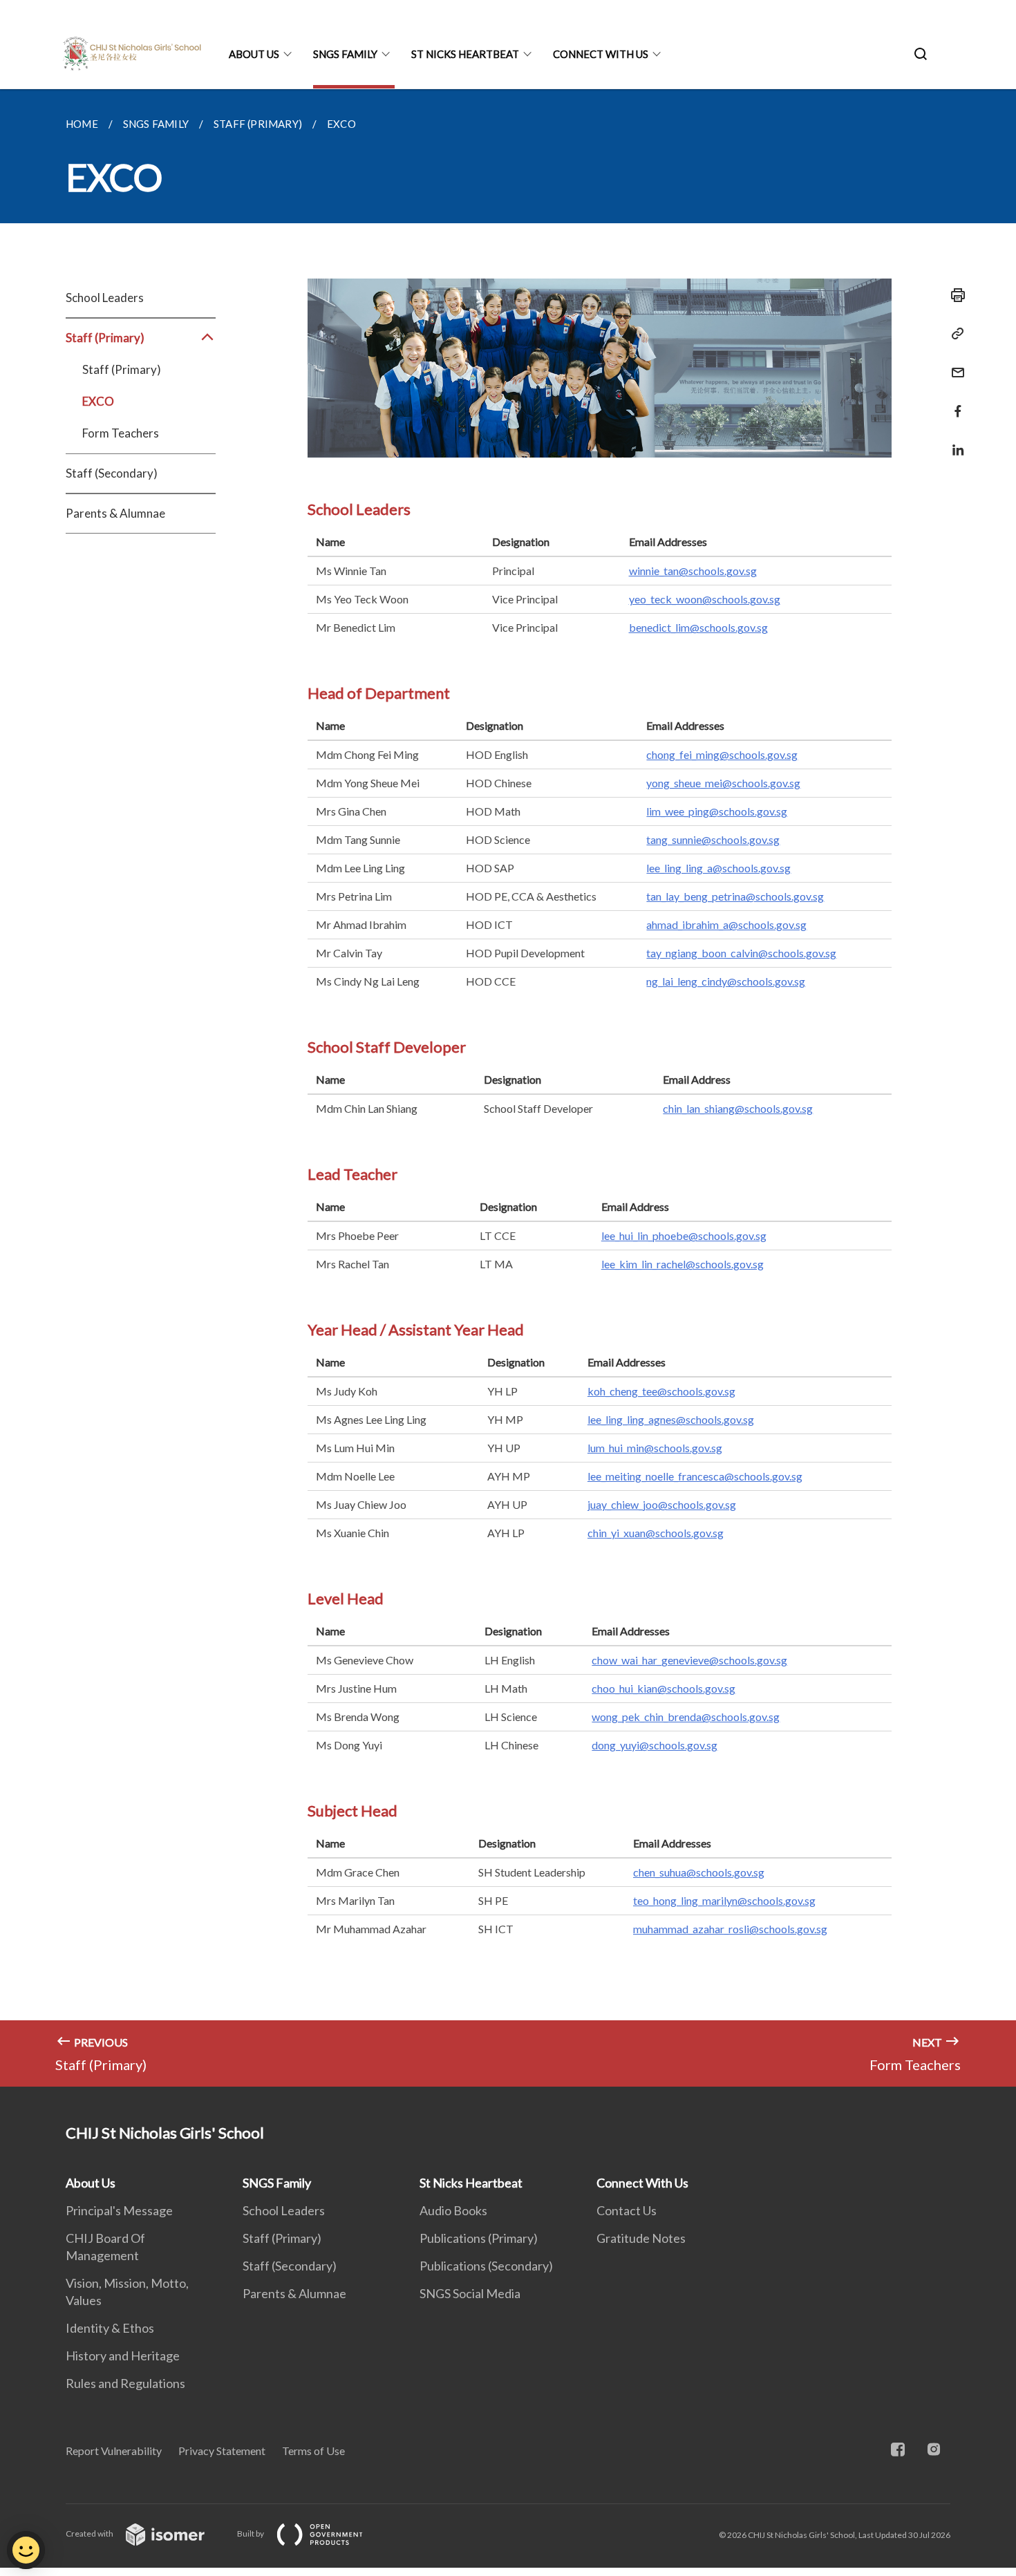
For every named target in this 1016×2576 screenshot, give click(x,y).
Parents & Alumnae (115, 513)
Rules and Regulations (125, 2383)
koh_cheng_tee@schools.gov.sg (661, 1391)
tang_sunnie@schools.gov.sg (713, 839)
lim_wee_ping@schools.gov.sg (717, 811)
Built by (251, 2533)
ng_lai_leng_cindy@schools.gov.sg (726, 981)
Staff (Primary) (122, 369)
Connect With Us (601, 54)
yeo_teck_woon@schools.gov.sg (705, 599)
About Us (254, 54)
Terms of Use (313, 2451)
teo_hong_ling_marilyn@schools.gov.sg (724, 1900)
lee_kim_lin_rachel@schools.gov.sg (683, 1264)
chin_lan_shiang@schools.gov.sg (738, 1108)
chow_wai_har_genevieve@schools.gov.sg (689, 1660)
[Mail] (954, 364)
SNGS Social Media (470, 2293)
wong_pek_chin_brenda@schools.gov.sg (686, 1717)
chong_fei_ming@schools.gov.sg (722, 754)
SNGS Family (345, 54)
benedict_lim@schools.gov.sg (698, 627)
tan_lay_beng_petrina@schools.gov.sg (735, 896)
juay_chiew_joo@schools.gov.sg (662, 1504)
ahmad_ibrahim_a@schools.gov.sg (726, 924)
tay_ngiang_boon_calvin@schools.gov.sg (741, 953)
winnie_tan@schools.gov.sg (693, 571)
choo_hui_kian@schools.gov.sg (664, 1688)
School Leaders (105, 298)
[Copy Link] (954, 334)
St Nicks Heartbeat (465, 54)
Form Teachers (121, 433)
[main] (508, 1088)
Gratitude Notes (641, 2238)
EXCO (98, 401)
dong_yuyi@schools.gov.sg (655, 1745)
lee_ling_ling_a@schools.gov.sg (718, 868)
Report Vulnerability (114, 2451)
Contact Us (627, 2210)
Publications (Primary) (479, 2238)
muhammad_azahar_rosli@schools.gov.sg (730, 1929)
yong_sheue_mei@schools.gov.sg (723, 783)
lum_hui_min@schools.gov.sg (655, 1448)
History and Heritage (123, 2356)
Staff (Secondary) (112, 473)
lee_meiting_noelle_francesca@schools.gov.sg (695, 1476)
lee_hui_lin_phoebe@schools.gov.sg (684, 1235)
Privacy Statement (222, 2451)
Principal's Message (119, 2210)
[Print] (954, 295)
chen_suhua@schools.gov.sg (699, 1872)
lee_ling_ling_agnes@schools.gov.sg (671, 1419)
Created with (90, 2533)
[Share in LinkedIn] (954, 441)
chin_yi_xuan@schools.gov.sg (656, 1533)
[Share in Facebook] (954, 403)
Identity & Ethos (110, 2328)
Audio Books (453, 2210)
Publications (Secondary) (486, 2266)
